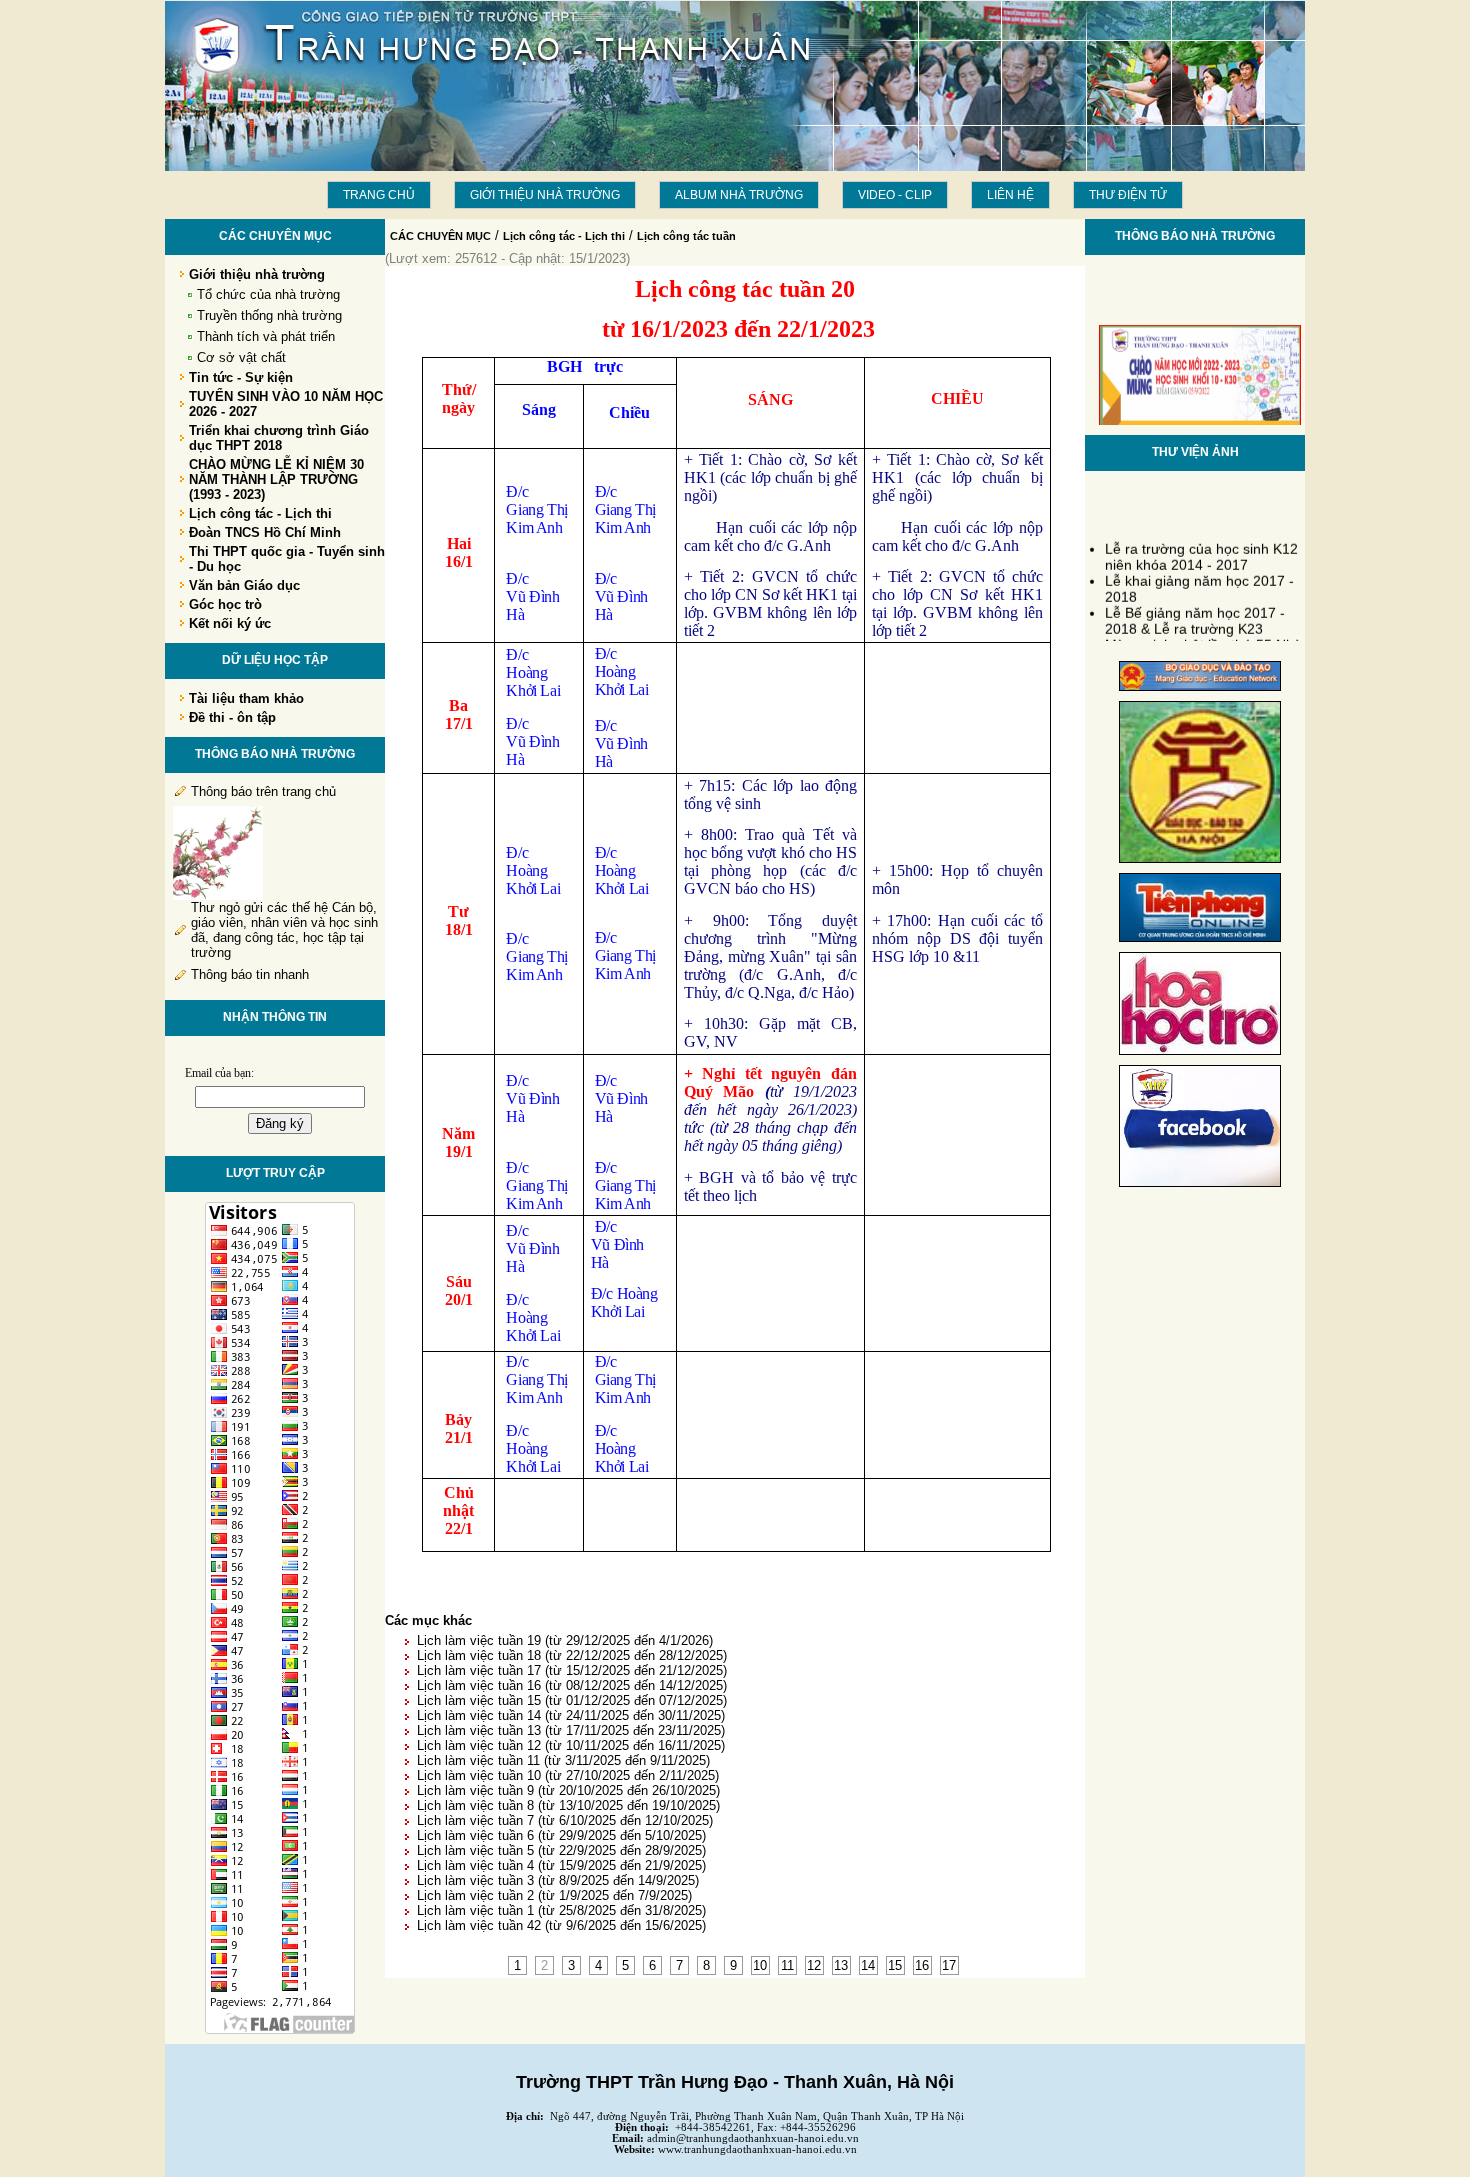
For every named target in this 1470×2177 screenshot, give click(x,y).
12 (814, 1965)
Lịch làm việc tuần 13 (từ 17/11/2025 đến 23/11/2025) (571, 1730)
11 (787, 1965)
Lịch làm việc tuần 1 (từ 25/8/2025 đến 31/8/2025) (561, 1910)
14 (868, 1965)
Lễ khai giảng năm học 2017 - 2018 (1199, 581)
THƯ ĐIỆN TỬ (1128, 195)
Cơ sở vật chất (241, 357)
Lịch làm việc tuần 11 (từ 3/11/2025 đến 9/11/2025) (563, 1760)
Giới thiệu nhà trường (545, 195)
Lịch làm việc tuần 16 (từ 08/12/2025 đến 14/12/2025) (572, 1685)
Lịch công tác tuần (686, 236)
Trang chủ (379, 195)
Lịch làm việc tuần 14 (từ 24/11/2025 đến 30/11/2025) (571, 1715)
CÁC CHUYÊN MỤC (440, 236)
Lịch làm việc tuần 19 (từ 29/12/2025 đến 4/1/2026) (565, 1640)
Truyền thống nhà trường (269, 315)
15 (895, 1965)
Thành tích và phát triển (266, 336)
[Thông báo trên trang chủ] (218, 895)
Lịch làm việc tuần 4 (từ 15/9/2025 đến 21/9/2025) (561, 1865)
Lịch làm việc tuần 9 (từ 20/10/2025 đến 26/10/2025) (568, 1790)
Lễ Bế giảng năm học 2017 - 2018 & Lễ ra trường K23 (1195, 613)
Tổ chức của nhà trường (268, 294)
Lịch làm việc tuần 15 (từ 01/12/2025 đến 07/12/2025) (572, 1700)
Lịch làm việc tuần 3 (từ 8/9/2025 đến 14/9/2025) (558, 1880)
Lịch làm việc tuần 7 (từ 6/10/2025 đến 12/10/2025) (565, 1820)
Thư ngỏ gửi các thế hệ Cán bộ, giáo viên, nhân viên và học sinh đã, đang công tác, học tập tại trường (284, 930)
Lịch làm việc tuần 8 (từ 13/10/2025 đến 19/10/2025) (568, 1805)
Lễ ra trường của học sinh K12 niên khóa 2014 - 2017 (1201, 549)
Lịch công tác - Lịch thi (564, 236)
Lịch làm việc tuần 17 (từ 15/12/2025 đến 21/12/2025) (572, 1670)
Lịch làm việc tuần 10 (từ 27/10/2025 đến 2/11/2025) (568, 1775)
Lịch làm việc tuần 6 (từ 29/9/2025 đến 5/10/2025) (561, 1835)
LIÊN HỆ (1010, 195)
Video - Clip (895, 195)
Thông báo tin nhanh (250, 974)
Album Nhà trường (739, 195)
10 (760, 1965)
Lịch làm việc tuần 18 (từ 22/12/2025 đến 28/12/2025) (572, 1655)
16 (922, 1965)
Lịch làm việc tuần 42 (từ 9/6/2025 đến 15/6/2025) (561, 1925)
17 (949, 1965)
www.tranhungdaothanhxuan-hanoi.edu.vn (757, 2149)
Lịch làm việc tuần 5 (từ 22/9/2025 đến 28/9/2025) (561, 1850)
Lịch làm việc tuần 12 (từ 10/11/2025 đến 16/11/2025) (571, 1745)
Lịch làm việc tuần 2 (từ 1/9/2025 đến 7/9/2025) (554, 1895)
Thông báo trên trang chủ (263, 791)
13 (841, 1965)
